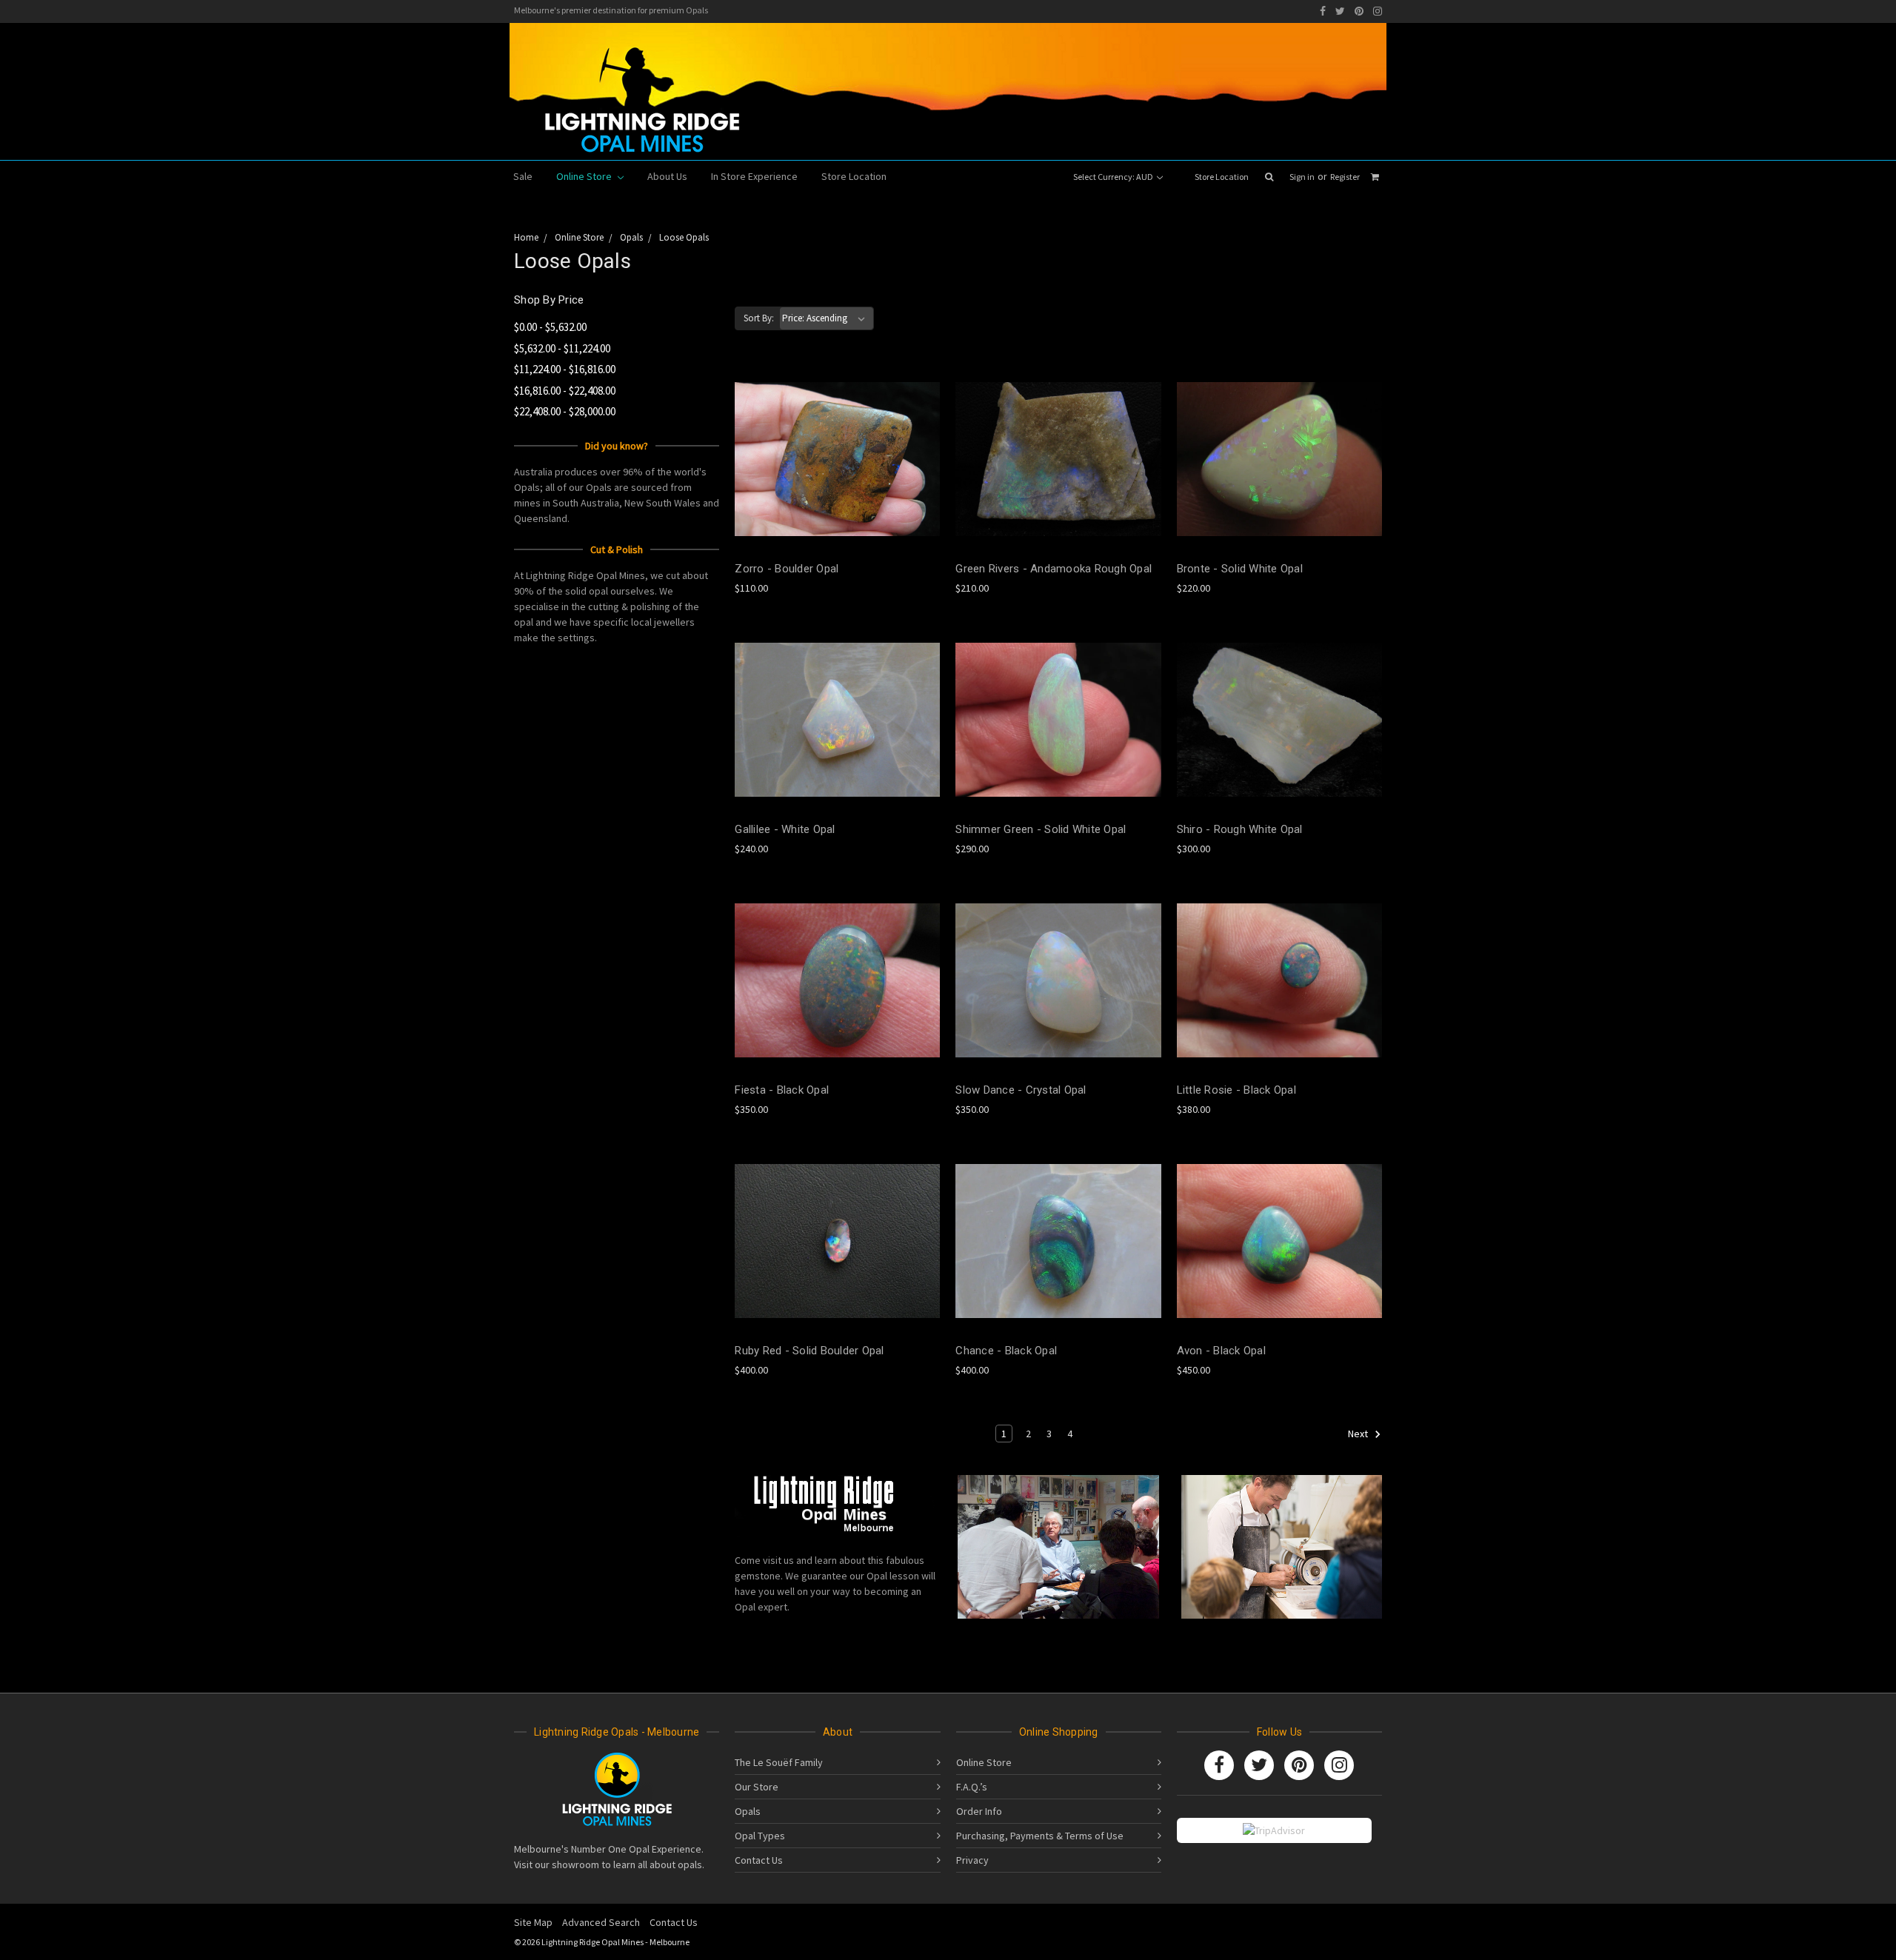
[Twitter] (1340, 11)
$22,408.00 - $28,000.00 (565, 411)
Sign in (1302, 177)
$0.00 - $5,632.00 (550, 327)
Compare (832, 459)
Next (1359, 1434)
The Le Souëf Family (779, 1762)
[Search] (1269, 177)
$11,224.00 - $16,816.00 (565, 369)
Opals (748, 1811)
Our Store (757, 1787)
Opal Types (760, 1836)
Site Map (533, 1922)
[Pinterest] (1359, 11)
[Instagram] (1378, 11)
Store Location (1222, 177)
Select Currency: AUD (1114, 177)
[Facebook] (1323, 11)
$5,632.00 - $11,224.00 (562, 348)
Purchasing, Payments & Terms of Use (1040, 1836)
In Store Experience (754, 176)
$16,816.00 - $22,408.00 (565, 391)
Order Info (979, 1811)
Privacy (972, 1860)
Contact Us (759, 1860)
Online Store (585, 176)
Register (1345, 177)
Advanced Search (601, 1922)
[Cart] (1375, 177)
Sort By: (759, 318)
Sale (523, 176)
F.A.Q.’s (972, 1787)
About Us (667, 176)
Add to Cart (838, 485)
